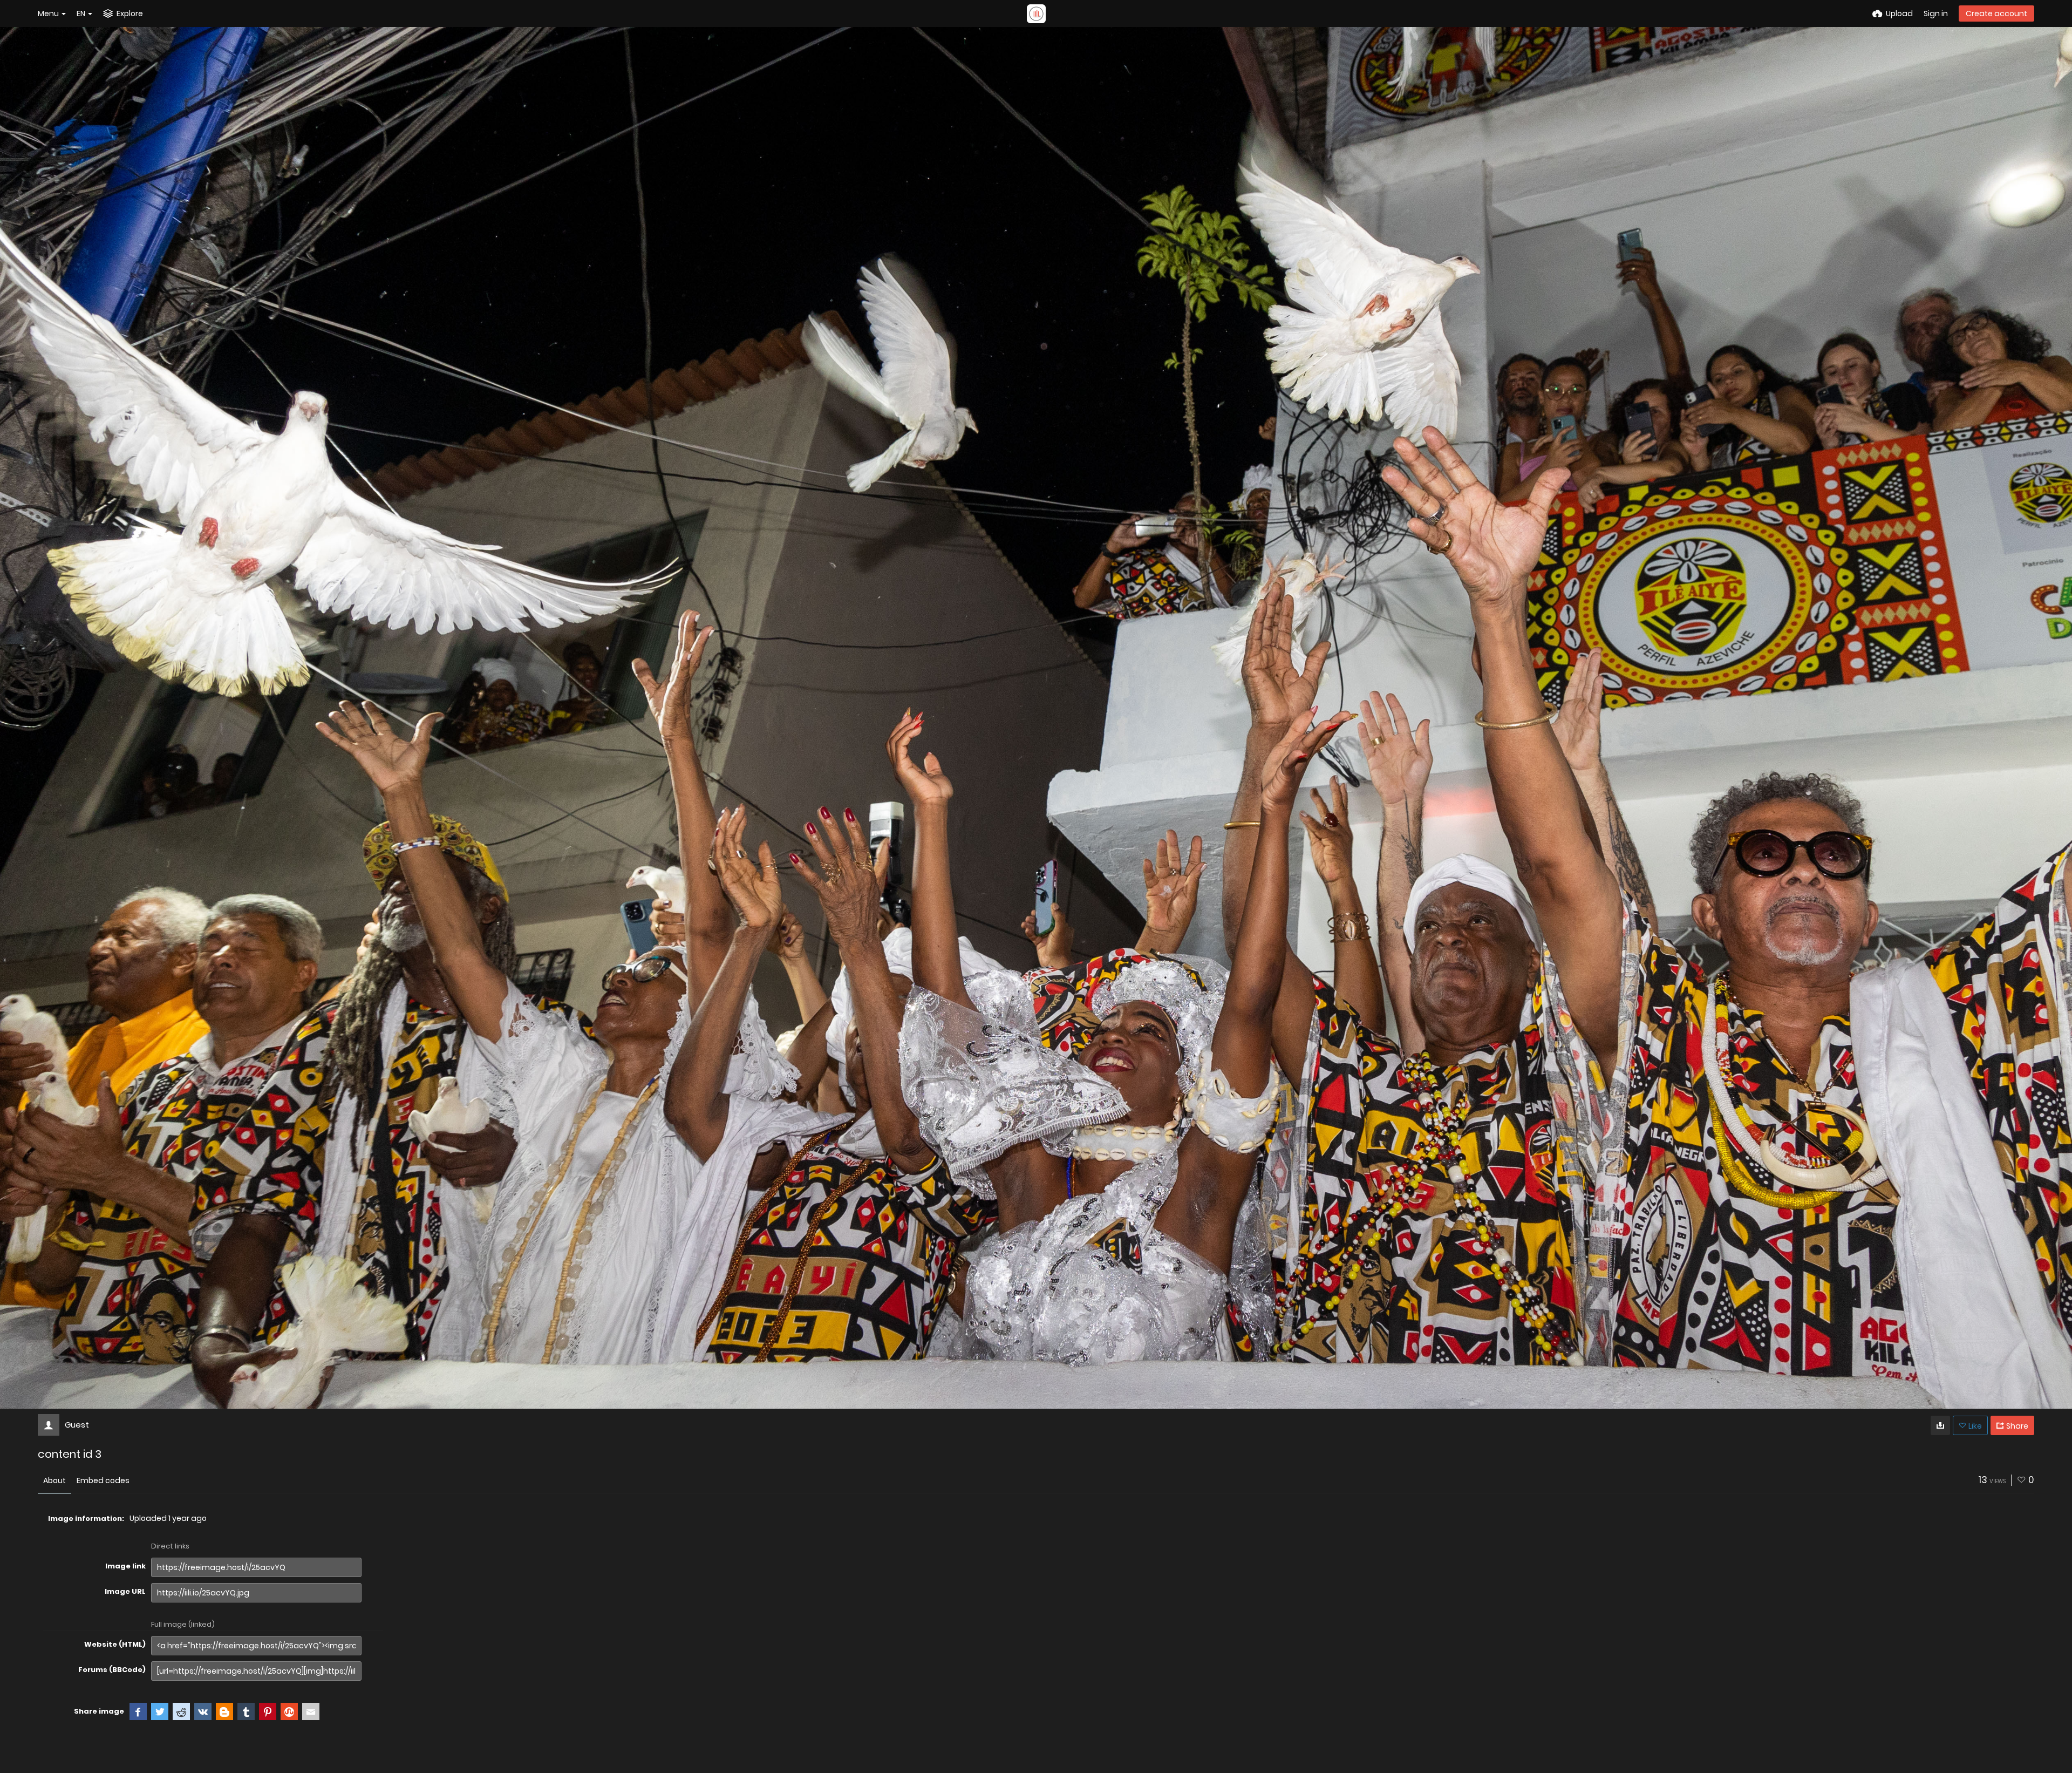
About (54, 1480)
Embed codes (103, 1480)
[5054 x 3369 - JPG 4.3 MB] (1940, 1425)
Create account (1996, 13)
